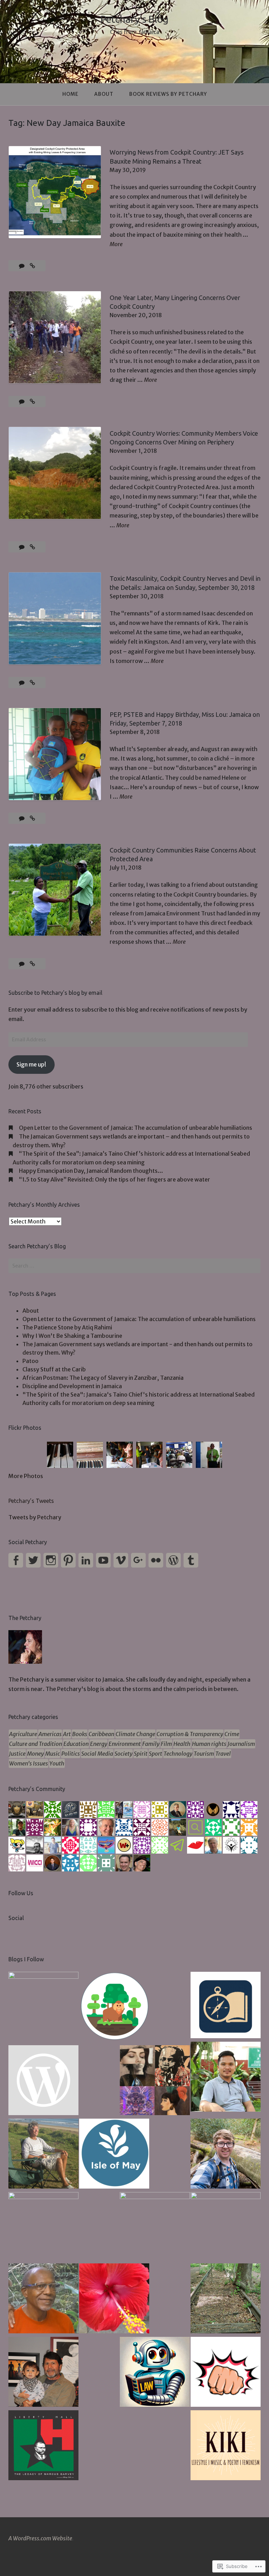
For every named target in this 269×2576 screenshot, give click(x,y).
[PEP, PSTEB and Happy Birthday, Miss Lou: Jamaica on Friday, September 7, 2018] (32, 818)
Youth (57, 1763)
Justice (17, 1754)
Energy (99, 1744)
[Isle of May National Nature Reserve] (114, 2155)
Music (53, 1754)
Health (182, 1744)
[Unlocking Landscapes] (226, 2155)
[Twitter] (33, 1560)
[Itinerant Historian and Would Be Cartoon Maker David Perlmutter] (226, 2373)
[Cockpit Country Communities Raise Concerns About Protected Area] (32, 964)
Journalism (241, 1744)
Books (80, 1734)
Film (166, 1744)
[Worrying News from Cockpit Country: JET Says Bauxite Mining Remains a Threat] (32, 266)
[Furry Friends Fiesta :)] (43, 2081)
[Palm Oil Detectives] (114, 2008)
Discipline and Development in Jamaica (72, 1386)
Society (123, 1754)
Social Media (97, 1754)
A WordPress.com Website (40, 2538)
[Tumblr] (191, 1560)
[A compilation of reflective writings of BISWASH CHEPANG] (226, 2078)
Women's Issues (29, 1763)
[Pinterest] (68, 1560)
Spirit (141, 1754)
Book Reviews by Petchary (168, 94)
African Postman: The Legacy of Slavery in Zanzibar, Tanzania (103, 1378)
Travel (223, 1754)
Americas (50, 1734)
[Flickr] (156, 1560)
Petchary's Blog (134, 19)
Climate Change (135, 1734)
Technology (178, 1754)
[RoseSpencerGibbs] (114, 2299)
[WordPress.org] (173, 1560)
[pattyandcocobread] (43, 2299)
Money (35, 1754)
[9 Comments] (22, 683)
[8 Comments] (22, 266)
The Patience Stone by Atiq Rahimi (67, 1327)
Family (151, 1744)
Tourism (204, 1754)
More (116, 245)
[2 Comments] (22, 964)
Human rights (209, 1744)
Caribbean (101, 1734)
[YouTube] (103, 1560)
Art (67, 1734)
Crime (232, 1734)
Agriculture (23, 1734)
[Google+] (138, 1560)
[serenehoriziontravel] (226, 2006)
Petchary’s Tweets (31, 1501)
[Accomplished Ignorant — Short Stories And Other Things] (43, 2373)
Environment (125, 1744)
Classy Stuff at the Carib (54, 1369)
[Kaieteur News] (43, 2227)
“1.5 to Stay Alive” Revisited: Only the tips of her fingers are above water (115, 1179)
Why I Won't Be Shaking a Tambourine (72, 1336)
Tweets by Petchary (35, 1517)
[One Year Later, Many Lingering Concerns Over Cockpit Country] (32, 401)
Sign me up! (31, 1064)
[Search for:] (134, 1266)
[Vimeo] (121, 1560)
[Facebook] (16, 1560)
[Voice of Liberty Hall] (43, 2446)
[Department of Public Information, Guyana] (226, 2227)
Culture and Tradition (36, 1744)
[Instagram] (51, 1560)
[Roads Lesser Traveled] (226, 2299)
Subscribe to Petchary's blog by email (55, 993)
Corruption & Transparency (190, 1734)
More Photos (26, 1476)
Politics (71, 1754)
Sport (156, 1754)
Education (76, 1744)
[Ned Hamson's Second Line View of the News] (155, 2227)
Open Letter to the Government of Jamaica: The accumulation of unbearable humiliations (136, 1128)
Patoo (30, 1361)
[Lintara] (43, 2007)
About (104, 94)
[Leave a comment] (22, 401)
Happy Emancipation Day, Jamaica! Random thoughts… (91, 1171)
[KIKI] (226, 2446)
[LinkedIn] (86, 1560)
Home (70, 94)
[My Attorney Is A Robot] (155, 2373)
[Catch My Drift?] (43, 2155)
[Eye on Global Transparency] (155, 2081)
